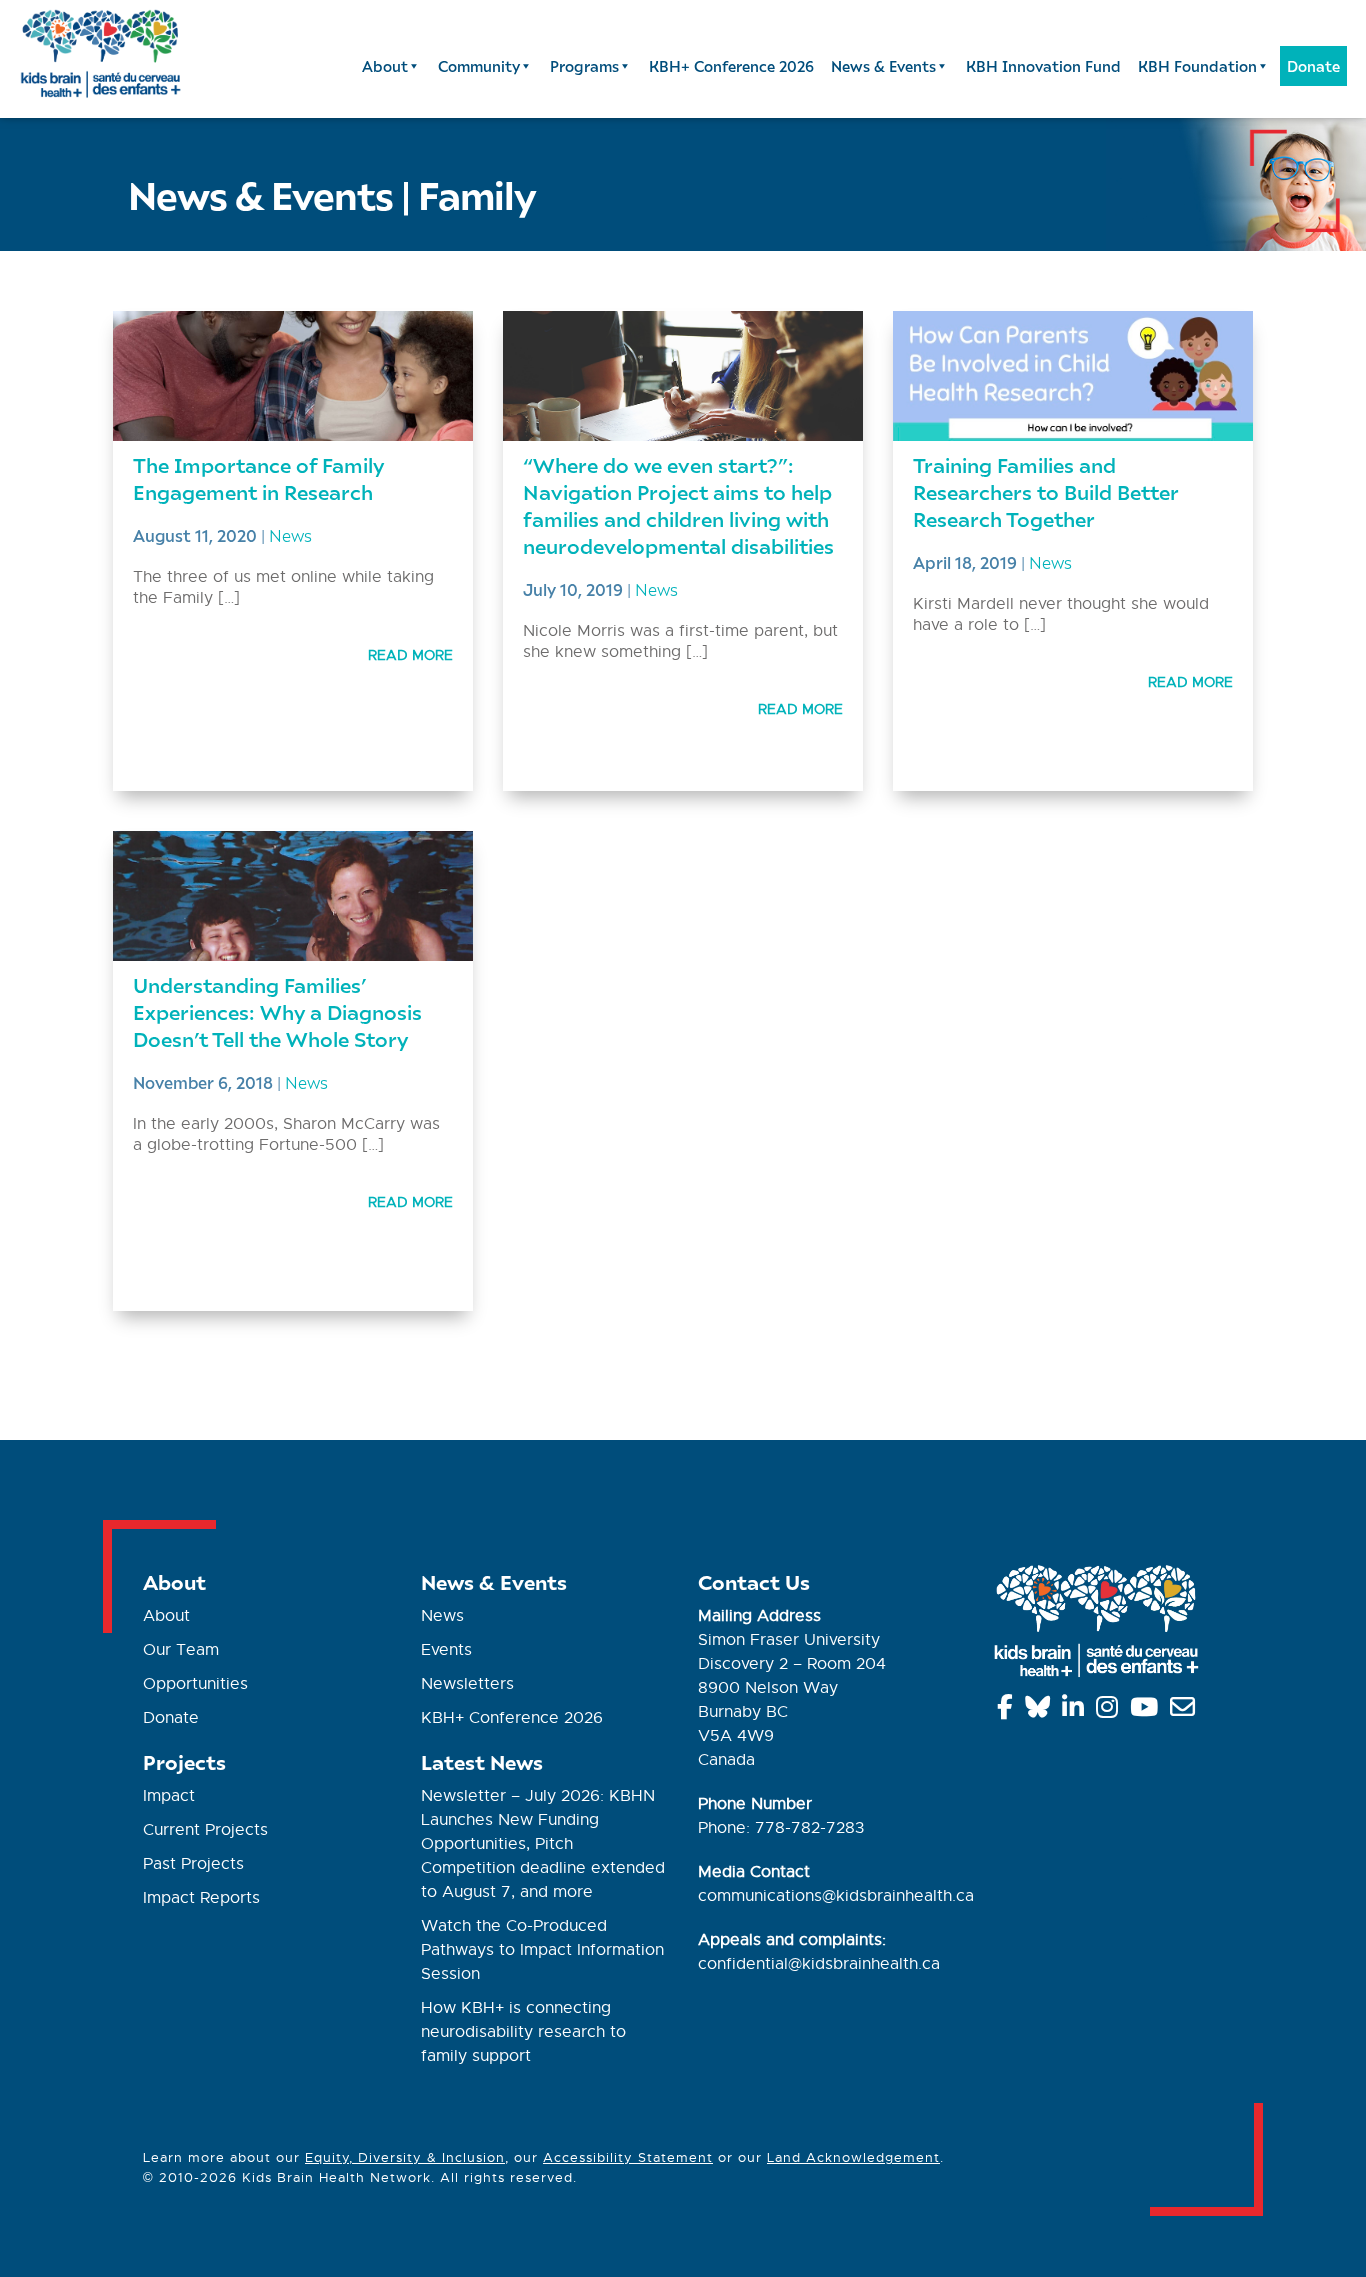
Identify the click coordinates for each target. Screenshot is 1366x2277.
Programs (584, 66)
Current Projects (205, 1830)
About (385, 66)
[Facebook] (1008, 1711)
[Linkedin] (1076, 1711)
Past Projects (193, 1864)
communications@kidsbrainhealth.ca (836, 1896)
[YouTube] (1147, 1711)
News (290, 535)
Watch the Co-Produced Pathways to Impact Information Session (542, 1950)
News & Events (883, 66)
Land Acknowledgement (853, 2157)
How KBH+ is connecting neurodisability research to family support (523, 2032)
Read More (410, 655)
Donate (1313, 66)
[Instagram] (1110, 1711)
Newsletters (467, 1684)
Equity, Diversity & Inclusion (405, 2157)
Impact (169, 1796)
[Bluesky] (1041, 1711)
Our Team (181, 1650)
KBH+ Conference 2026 (731, 66)
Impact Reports (201, 1898)
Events (446, 1650)
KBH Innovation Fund (1043, 66)
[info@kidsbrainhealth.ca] (1186, 1711)
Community (479, 66)
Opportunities (195, 1684)
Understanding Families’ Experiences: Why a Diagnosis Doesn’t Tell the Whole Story (277, 1011)
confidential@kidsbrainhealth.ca (819, 1964)
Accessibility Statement (628, 2157)
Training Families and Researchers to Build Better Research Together (1046, 491)
